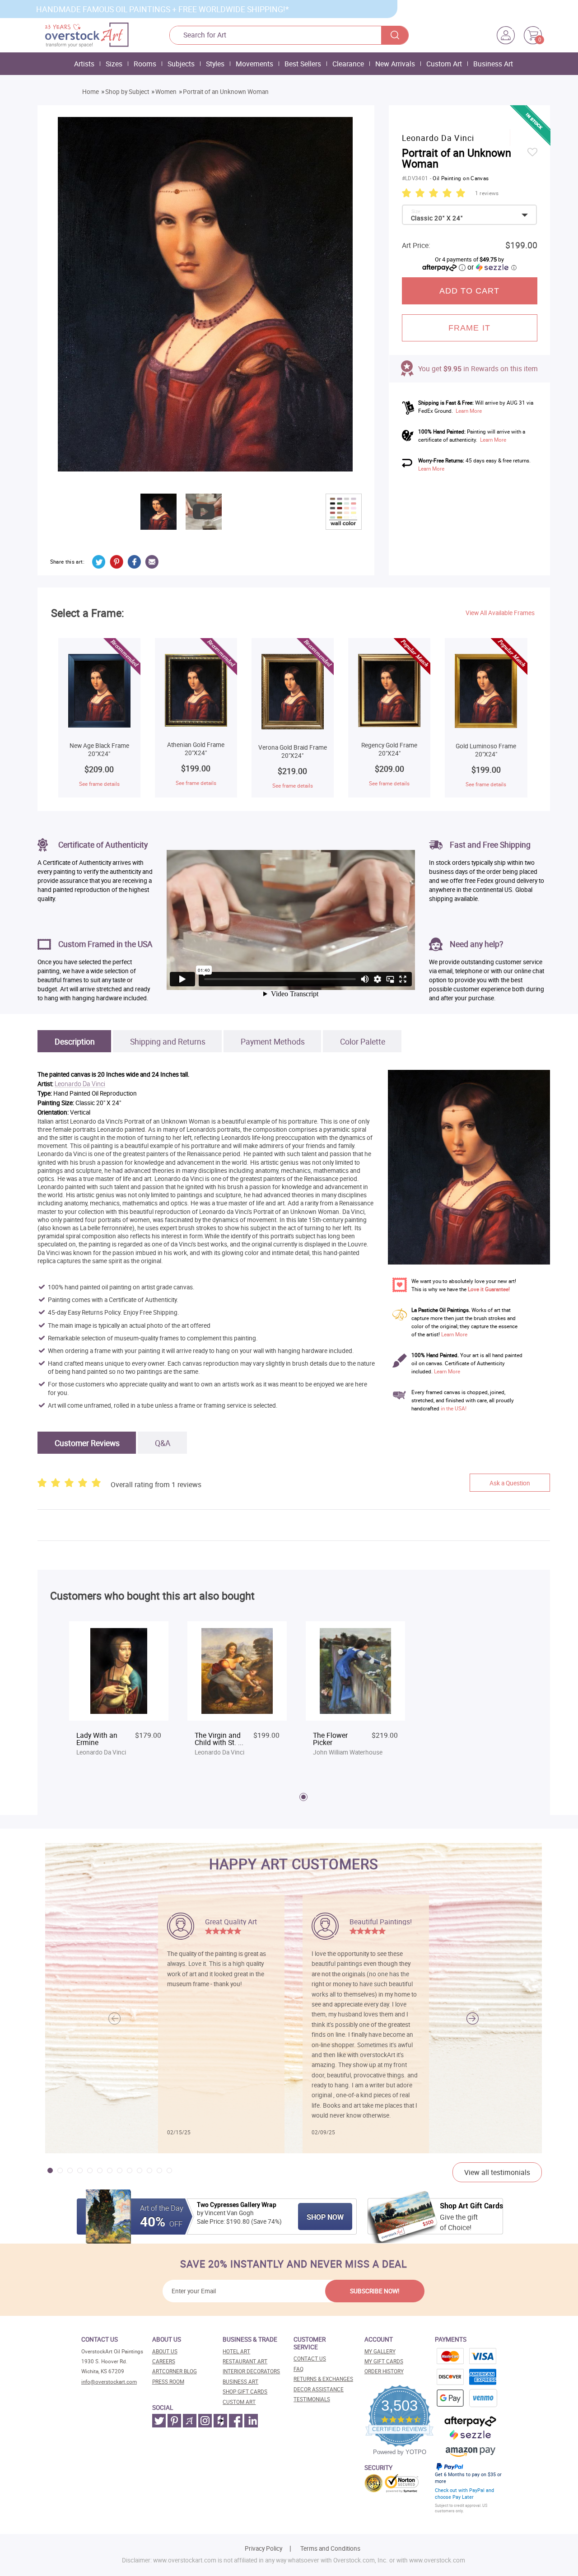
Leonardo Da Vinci (80, 1084)
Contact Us (310, 2359)
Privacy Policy (263, 2548)
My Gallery (380, 2351)
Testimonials (312, 2399)
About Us (165, 2351)
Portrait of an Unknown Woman (226, 92)
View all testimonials (497, 2172)
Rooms (145, 64)
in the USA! (454, 1408)
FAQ (298, 2369)
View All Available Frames (500, 613)
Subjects (181, 64)
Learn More (469, 411)
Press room (168, 2382)
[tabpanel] (119, 1694)
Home (91, 92)
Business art (240, 2382)
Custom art (239, 2402)
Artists (84, 64)
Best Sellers (303, 64)
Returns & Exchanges (323, 2379)
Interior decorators (251, 2371)
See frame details (99, 784)
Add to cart (470, 291)
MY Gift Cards (384, 2361)
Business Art (493, 64)
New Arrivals (395, 64)
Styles (215, 64)
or (492, 267)
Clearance (348, 64)
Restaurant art (245, 2361)
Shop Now (325, 2217)
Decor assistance (319, 2389)
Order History (384, 2371)
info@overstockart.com (109, 2382)
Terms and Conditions (330, 2548)
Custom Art (444, 64)
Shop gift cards (245, 2392)
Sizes (114, 64)
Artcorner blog (175, 2371)
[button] (473, 2018)
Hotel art (236, 2351)
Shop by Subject (127, 92)
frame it (469, 328)
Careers (164, 2361)
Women (166, 92)
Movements (254, 64)
